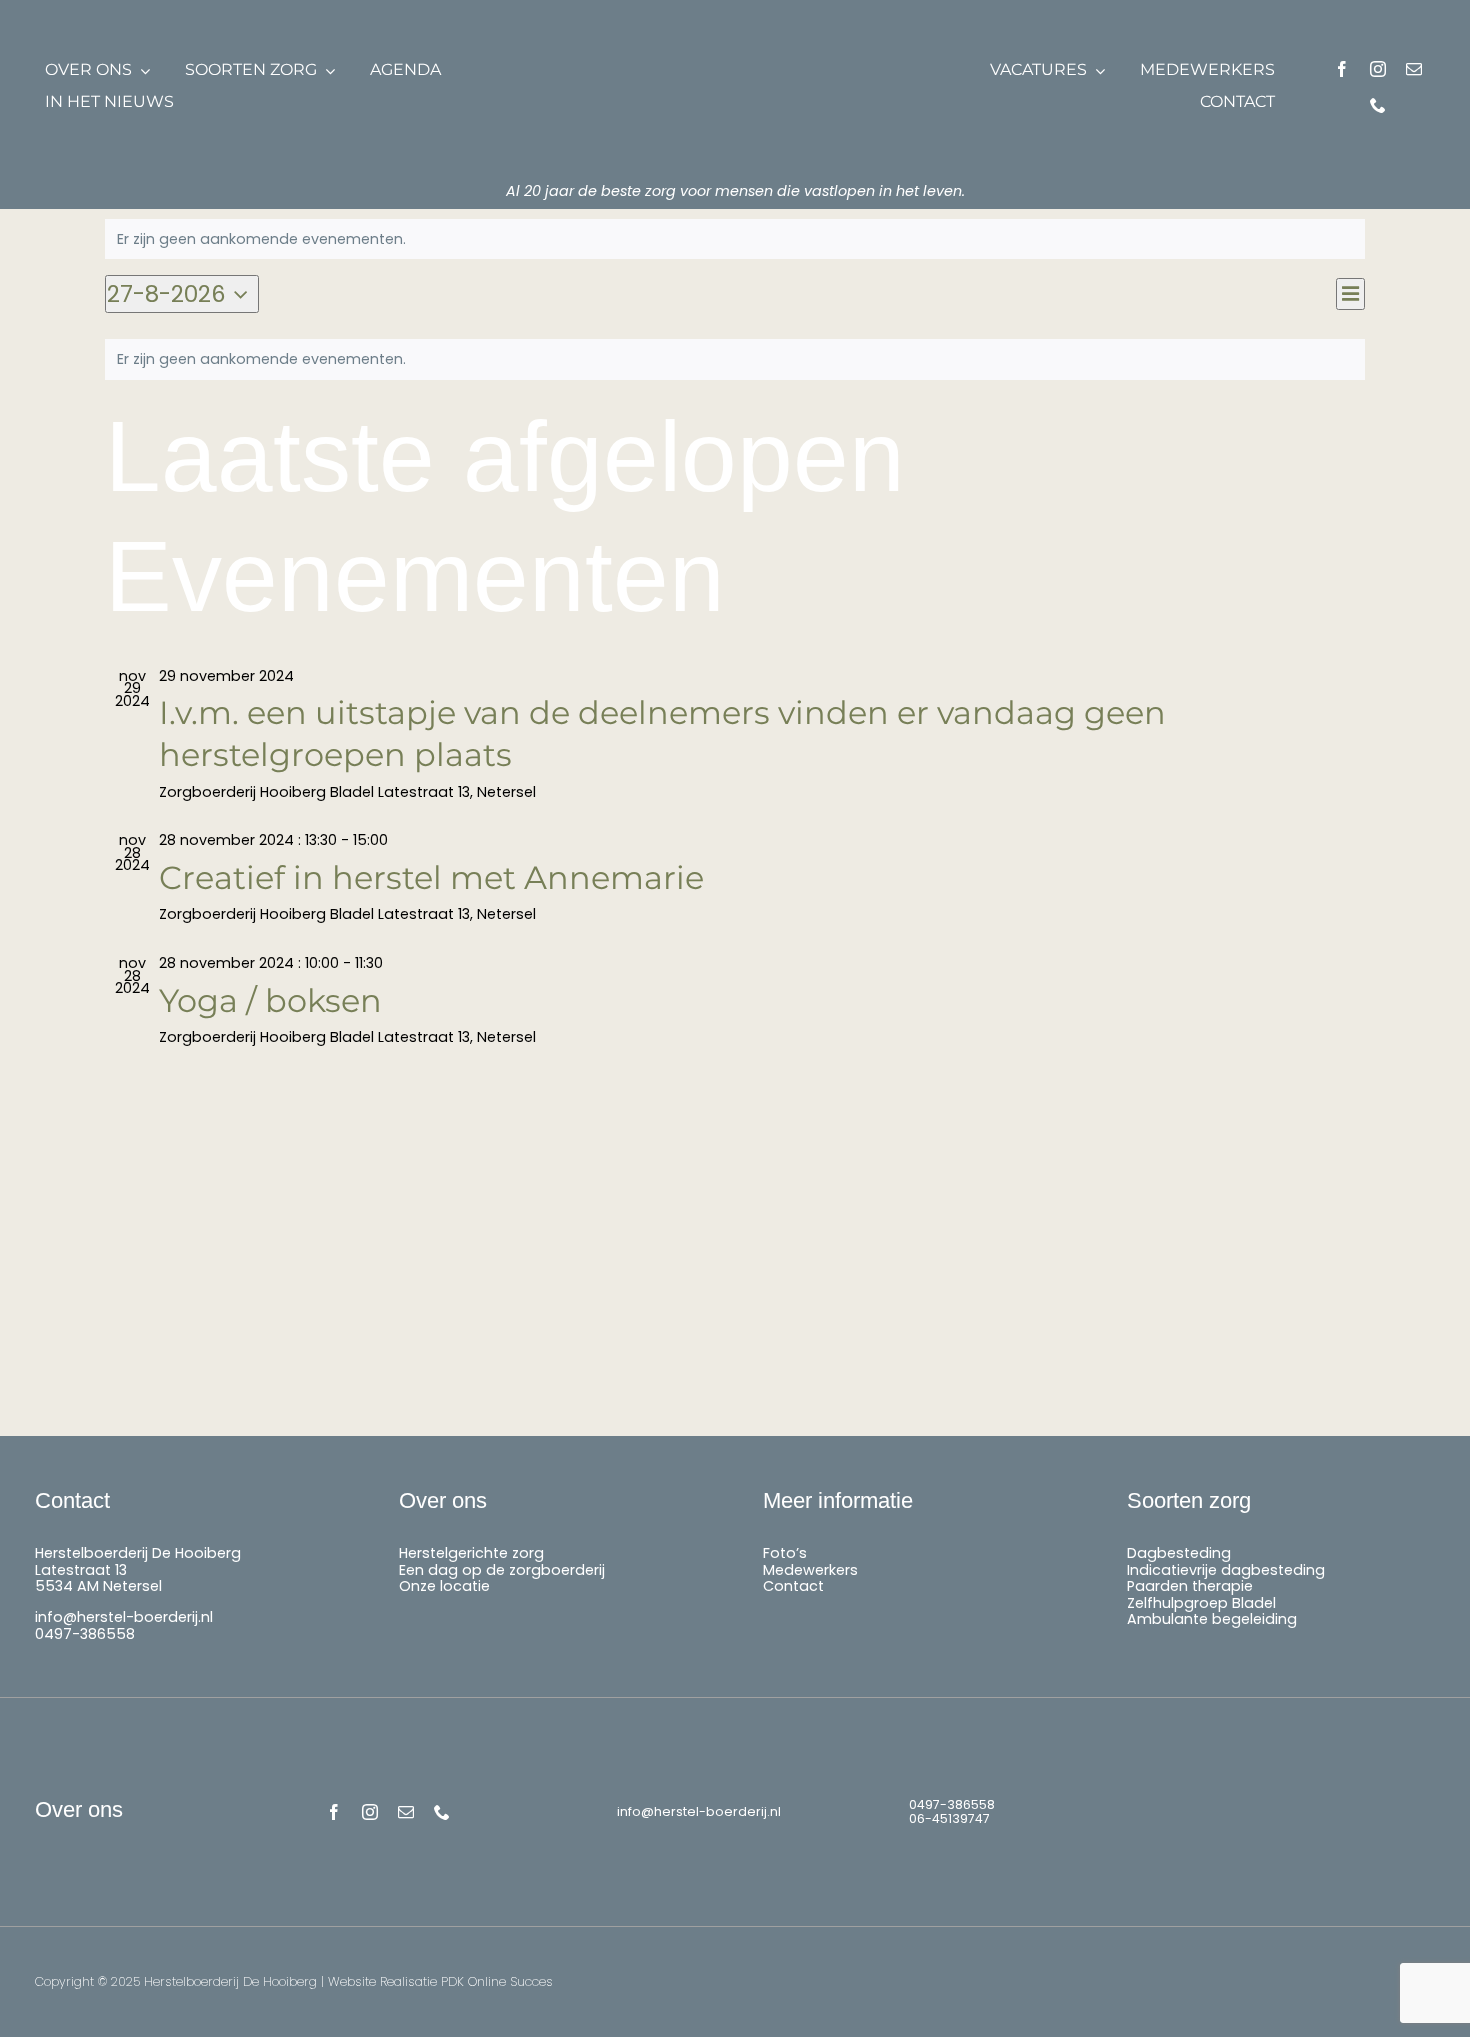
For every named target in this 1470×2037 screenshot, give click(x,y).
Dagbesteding (1179, 1553)
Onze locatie (444, 1586)
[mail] (1414, 69)
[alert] (735, 239)
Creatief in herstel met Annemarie (431, 877)
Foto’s (785, 1553)
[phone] (1378, 105)
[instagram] (1378, 69)
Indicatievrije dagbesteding (1226, 1570)
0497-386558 (85, 1634)
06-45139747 (949, 1818)
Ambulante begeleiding (1212, 1619)
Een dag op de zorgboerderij (502, 1570)
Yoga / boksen (270, 1000)
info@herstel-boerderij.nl (124, 1617)
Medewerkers (810, 1570)
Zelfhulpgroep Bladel (1201, 1603)
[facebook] (1342, 69)
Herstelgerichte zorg (471, 1553)
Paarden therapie (1190, 1586)
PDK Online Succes (497, 1981)
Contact (793, 1586)
